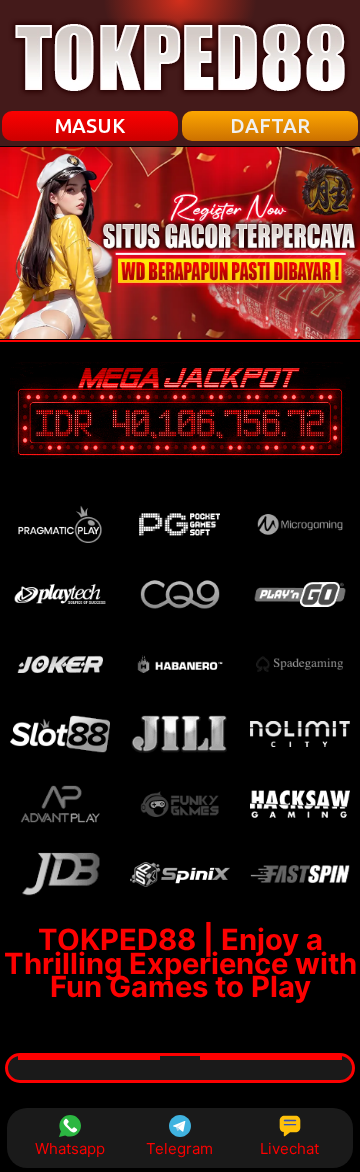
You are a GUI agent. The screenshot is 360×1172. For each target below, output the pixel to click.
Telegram (179, 1148)
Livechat (289, 1148)
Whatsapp (70, 1148)
